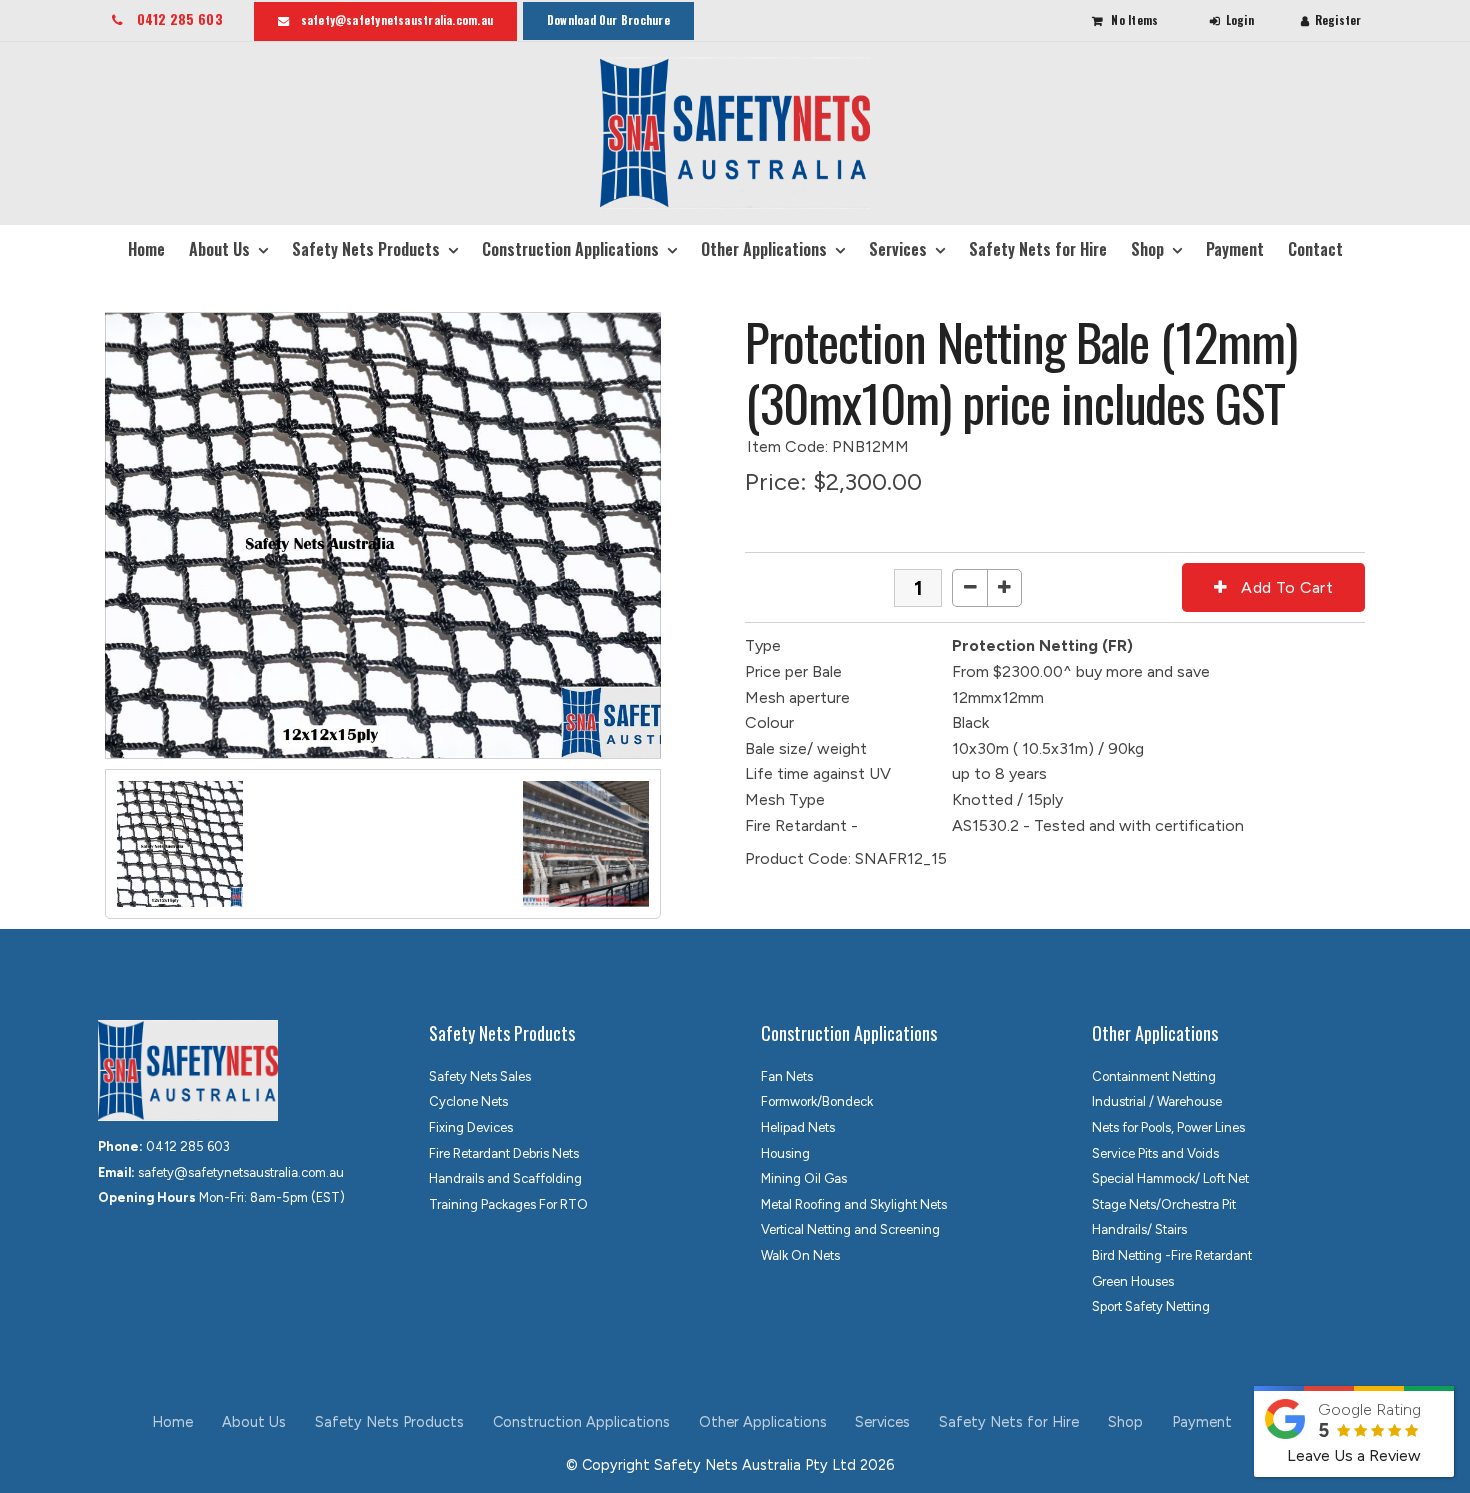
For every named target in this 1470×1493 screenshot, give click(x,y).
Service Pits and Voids (1155, 1153)
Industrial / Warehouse (1157, 1101)
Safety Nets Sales (480, 1076)
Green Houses (1133, 1281)
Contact (1315, 249)
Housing (785, 1153)
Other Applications (764, 249)
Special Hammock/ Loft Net (1170, 1178)
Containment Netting (1154, 1076)
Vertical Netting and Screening (850, 1229)
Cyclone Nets (468, 1101)
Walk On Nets (800, 1255)
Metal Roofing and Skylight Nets (854, 1204)
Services (898, 249)
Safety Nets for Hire (1038, 249)
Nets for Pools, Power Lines (1168, 1127)
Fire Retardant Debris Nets (504, 1153)
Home (146, 249)
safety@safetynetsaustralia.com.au (397, 20)
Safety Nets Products (366, 249)
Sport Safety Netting (1151, 1306)
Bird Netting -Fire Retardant (1172, 1255)
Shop (1147, 249)
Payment (1235, 249)
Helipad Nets (798, 1127)
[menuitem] (173, 1423)
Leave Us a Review (1354, 1455)
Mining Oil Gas (804, 1178)
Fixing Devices (471, 1127)
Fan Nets (787, 1076)
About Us (219, 249)
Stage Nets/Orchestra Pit (1164, 1204)
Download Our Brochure (608, 20)
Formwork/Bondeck (817, 1101)
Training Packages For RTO (508, 1204)
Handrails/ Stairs (1139, 1229)
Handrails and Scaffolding (505, 1178)
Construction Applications (570, 249)
